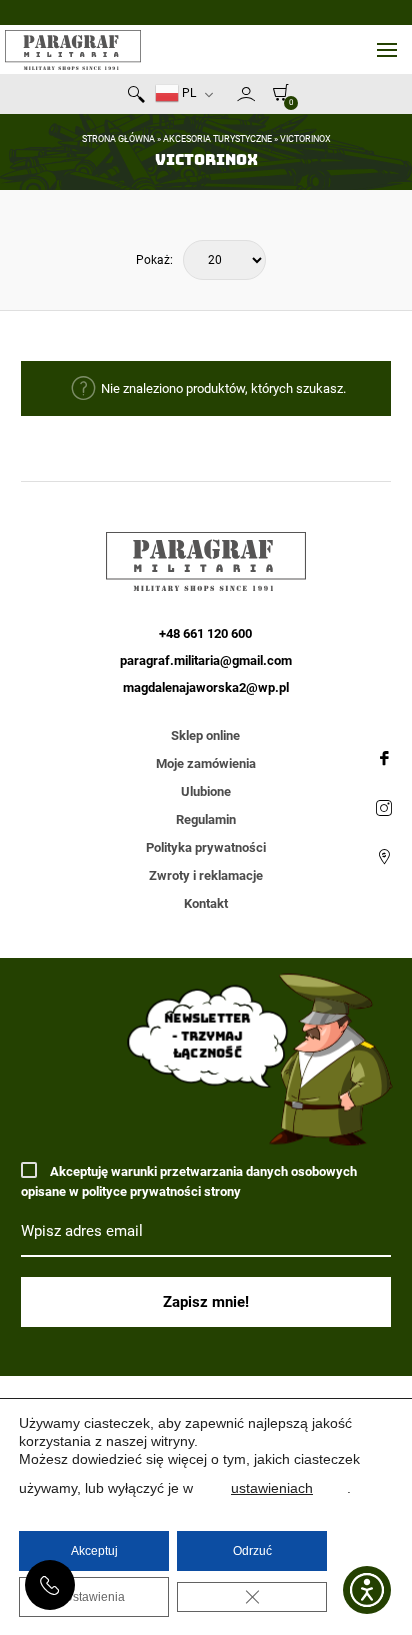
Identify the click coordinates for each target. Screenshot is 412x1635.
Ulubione (206, 791)
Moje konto (246, 94)
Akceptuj (94, 1551)
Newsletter (228, 98)
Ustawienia (94, 1597)
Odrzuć (252, 1551)
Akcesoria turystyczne (217, 139)
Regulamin (206, 819)
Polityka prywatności (206, 847)
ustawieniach (272, 1488)
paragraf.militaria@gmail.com (206, 660)
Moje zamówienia (206, 763)
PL (187, 93)
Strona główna (118, 139)
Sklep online (205, 735)
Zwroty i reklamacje (206, 875)
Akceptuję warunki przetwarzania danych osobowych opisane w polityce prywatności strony (189, 1181)
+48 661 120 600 (50, 1585)
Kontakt (206, 903)
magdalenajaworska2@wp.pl (206, 687)
